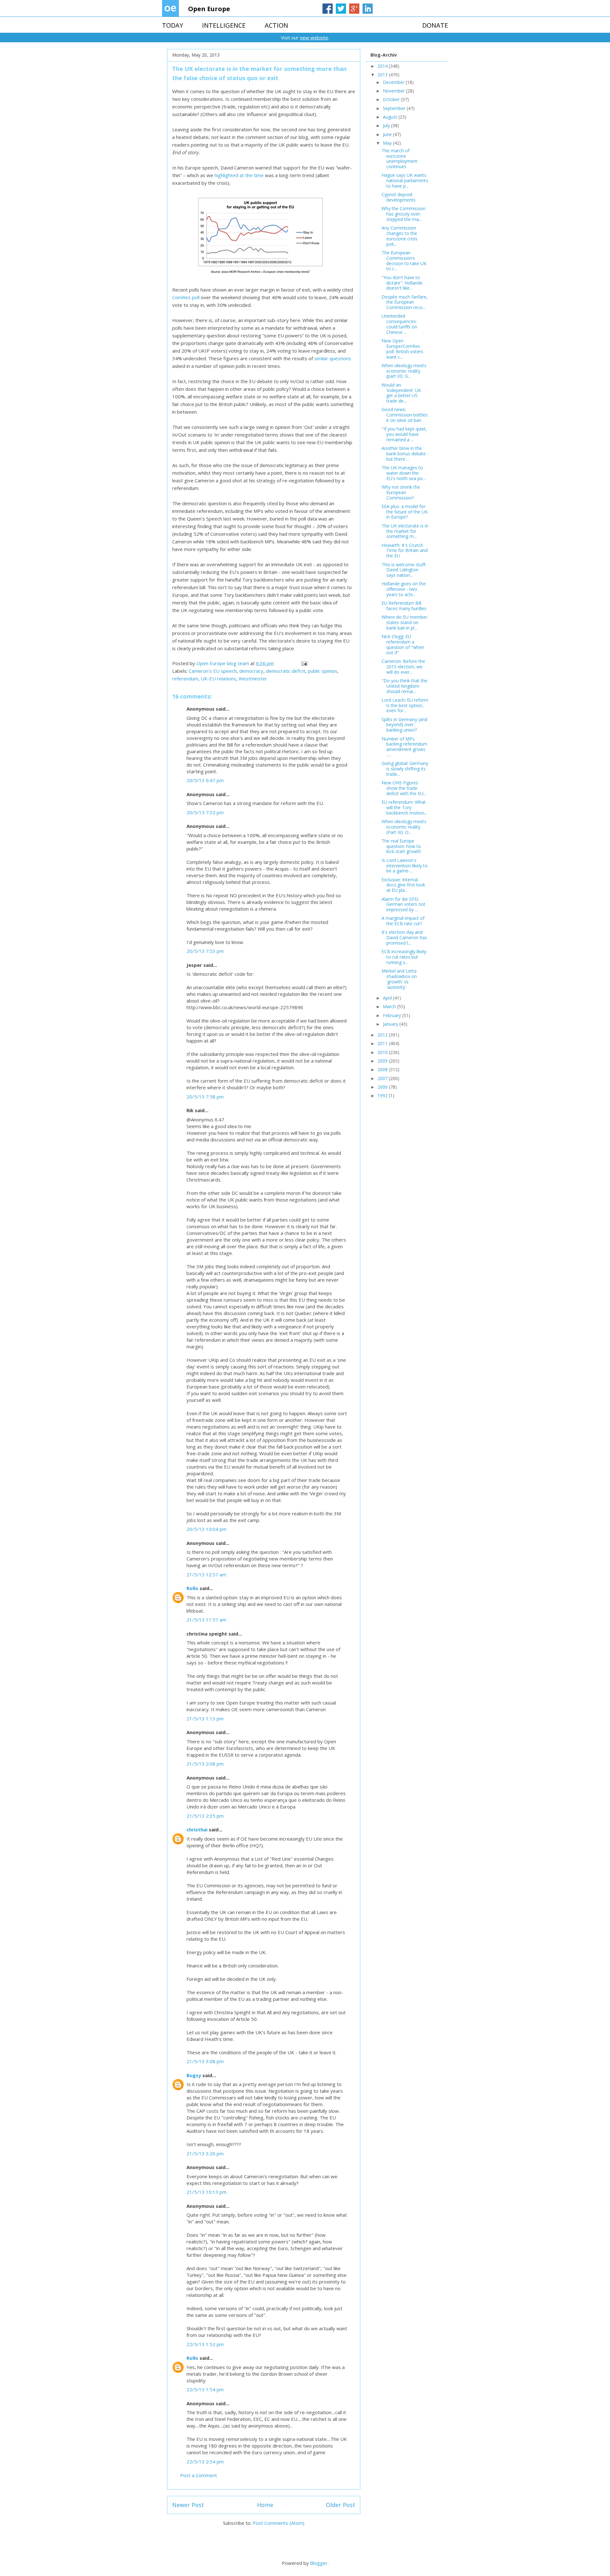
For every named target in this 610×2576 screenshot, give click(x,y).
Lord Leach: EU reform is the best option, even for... (405, 705)
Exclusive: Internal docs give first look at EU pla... (403, 885)
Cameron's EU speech (213, 671)
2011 (383, 1043)
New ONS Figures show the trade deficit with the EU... (404, 788)
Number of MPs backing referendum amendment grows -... (404, 747)
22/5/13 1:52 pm (205, 2344)
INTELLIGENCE (224, 25)
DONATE (435, 25)
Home (265, 2505)
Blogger (319, 2563)
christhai (197, 1829)
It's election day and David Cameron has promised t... (404, 937)
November (394, 91)
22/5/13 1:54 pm (205, 2389)
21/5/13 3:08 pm (205, 2061)
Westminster (253, 678)
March (390, 1006)
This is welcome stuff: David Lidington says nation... (404, 570)
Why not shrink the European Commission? (401, 492)
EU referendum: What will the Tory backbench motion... (404, 807)
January (391, 1024)
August (391, 117)
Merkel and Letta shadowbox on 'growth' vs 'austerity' (399, 979)
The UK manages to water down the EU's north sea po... (404, 473)
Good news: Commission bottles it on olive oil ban (405, 415)
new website (314, 38)
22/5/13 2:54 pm (205, 2462)
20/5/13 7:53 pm (205, 951)
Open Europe (209, 9)
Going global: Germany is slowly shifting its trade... (405, 769)
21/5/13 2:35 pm (205, 1816)
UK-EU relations (218, 678)
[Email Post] (304, 663)
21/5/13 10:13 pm (207, 2192)
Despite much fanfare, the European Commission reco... (405, 302)
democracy (251, 671)
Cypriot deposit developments (399, 197)
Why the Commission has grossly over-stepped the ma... (403, 214)
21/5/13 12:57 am (206, 1574)
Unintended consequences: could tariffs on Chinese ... (399, 324)
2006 (383, 1087)
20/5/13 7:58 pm (205, 1097)
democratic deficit (286, 671)
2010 (383, 1052)
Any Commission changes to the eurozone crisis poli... (400, 236)
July (387, 125)
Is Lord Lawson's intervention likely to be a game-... (405, 866)
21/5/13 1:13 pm (205, 1718)
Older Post (341, 2505)
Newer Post (188, 2505)
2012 (383, 1035)
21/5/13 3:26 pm (205, 2153)
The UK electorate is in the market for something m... (405, 531)
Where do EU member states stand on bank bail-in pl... (404, 622)
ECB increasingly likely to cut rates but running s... (404, 957)
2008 (383, 1069)
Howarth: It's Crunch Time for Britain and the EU (405, 551)
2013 (383, 75)
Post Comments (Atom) (278, 2523)
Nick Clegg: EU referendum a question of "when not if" (403, 644)
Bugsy (194, 2075)
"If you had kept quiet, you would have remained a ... (404, 434)
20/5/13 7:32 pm (205, 812)
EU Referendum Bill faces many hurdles (404, 606)
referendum (185, 678)
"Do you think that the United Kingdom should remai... (404, 686)
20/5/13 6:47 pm (205, 780)
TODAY (173, 25)
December (394, 82)
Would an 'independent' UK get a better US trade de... (401, 393)
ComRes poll (186, 297)
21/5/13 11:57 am (206, 1620)
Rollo (192, 1588)
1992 (383, 1095)
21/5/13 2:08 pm (205, 1764)
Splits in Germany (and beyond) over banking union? (404, 725)
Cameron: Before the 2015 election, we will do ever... (403, 667)
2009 (383, 1061)
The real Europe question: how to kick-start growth (401, 846)
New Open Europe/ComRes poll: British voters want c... (402, 349)
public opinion (322, 671)
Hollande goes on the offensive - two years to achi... (404, 589)
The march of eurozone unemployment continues (400, 158)
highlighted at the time (239, 175)
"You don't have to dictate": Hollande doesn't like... (402, 283)
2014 (383, 66)
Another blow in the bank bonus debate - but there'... (405, 454)
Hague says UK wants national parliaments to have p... (405, 180)
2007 (383, 1078)
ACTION (276, 25)
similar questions (333, 358)
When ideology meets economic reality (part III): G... (404, 371)
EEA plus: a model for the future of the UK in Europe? (405, 512)
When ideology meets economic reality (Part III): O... (404, 827)
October (392, 99)
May (388, 143)
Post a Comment (199, 2475)
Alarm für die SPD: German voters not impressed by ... (403, 904)
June (388, 134)
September (395, 108)
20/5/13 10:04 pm (207, 1529)
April (388, 998)
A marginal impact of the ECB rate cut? (403, 921)
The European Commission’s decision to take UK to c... (404, 261)
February (393, 1015)
